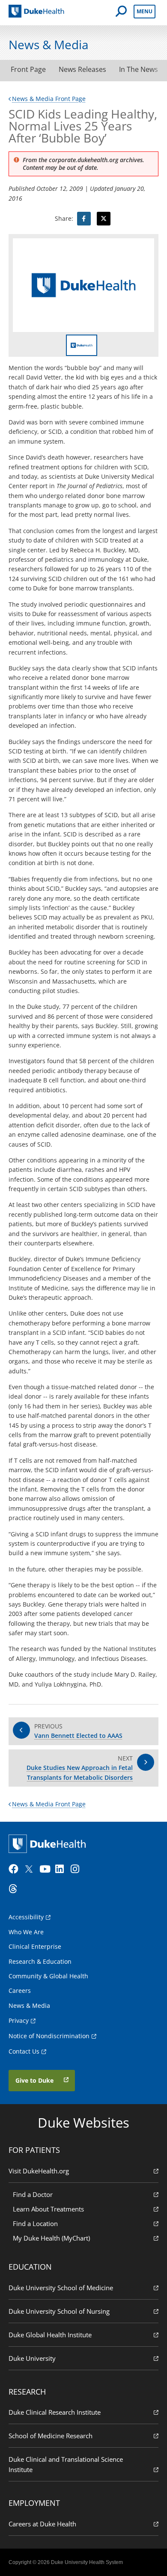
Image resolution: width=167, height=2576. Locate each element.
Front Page (28, 69)
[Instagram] (78, 1869)
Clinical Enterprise (35, 1946)
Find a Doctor (33, 2194)
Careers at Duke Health (42, 2524)
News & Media (29, 2005)
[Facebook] (15, 1869)
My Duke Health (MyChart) (51, 2238)
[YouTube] (46, 1869)
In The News (139, 69)
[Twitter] (31, 1869)
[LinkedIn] (62, 1869)
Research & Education (40, 1961)
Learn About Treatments (48, 2209)
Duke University (32, 2358)
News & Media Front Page (49, 99)
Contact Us (24, 2051)
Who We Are (26, 1932)
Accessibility (26, 1917)
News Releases (82, 69)
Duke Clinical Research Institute (55, 2412)
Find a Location (35, 2223)
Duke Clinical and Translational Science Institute (66, 2464)
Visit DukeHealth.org (39, 2171)
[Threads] (15, 1889)
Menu (145, 11)
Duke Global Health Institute (50, 2335)
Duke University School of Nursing (59, 2311)
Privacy (19, 2020)
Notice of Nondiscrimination (49, 2036)
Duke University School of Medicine (61, 2288)
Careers (20, 1991)
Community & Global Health (48, 1976)
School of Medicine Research (51, 2436)
